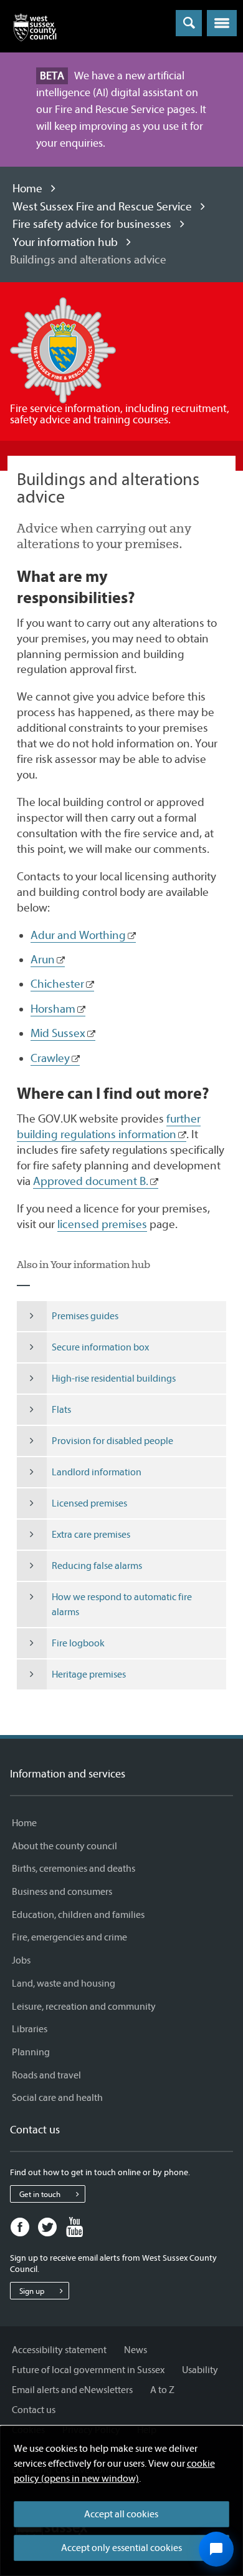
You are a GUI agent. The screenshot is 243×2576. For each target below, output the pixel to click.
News (136, 2350)
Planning (31, 2052)
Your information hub (65, 242)
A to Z (162, 2390)
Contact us (34, 2410)
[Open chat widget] (216, 2549)
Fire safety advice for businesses (92, 224)
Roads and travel (46, 2075)
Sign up (32, 2291)
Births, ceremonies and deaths (74, 1869)
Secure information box (100, 1347)
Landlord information (97, 1472)
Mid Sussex (58, 1033)
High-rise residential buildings (114, 1379)
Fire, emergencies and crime (69, 1937)
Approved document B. (91, 1181)
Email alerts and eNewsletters (72, 2390)
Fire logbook (78, 1643)
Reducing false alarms (97, 1566)
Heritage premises (89, 1674)
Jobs (21, 1960)
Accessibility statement (59, 2350)
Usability (200, 2370)
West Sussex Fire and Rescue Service (102, 207)
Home (27, 189)
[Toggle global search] (189, 23)
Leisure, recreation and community (84, 2007)
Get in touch (40, 2194)
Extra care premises (91, 1535)
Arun (43, 960)
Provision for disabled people (112, 1441)
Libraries (30, 2029)
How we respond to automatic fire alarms (122, 1605)
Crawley (50, 1058)
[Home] (35, 30)
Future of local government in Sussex (88, 2370)
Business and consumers (62, 1892)
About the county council (64, 1846)
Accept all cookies (121, 2514)
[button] (222, 23)
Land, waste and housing (64, 1984)
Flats (61, 1410)
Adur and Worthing (78, 935)
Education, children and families (78, 1915)
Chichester (57, 984)
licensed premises (102, 1224)
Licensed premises (89, 1503)
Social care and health (57, 2098)
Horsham (53, 1009)
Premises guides (85, 1316)
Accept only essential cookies (121, 2548)
